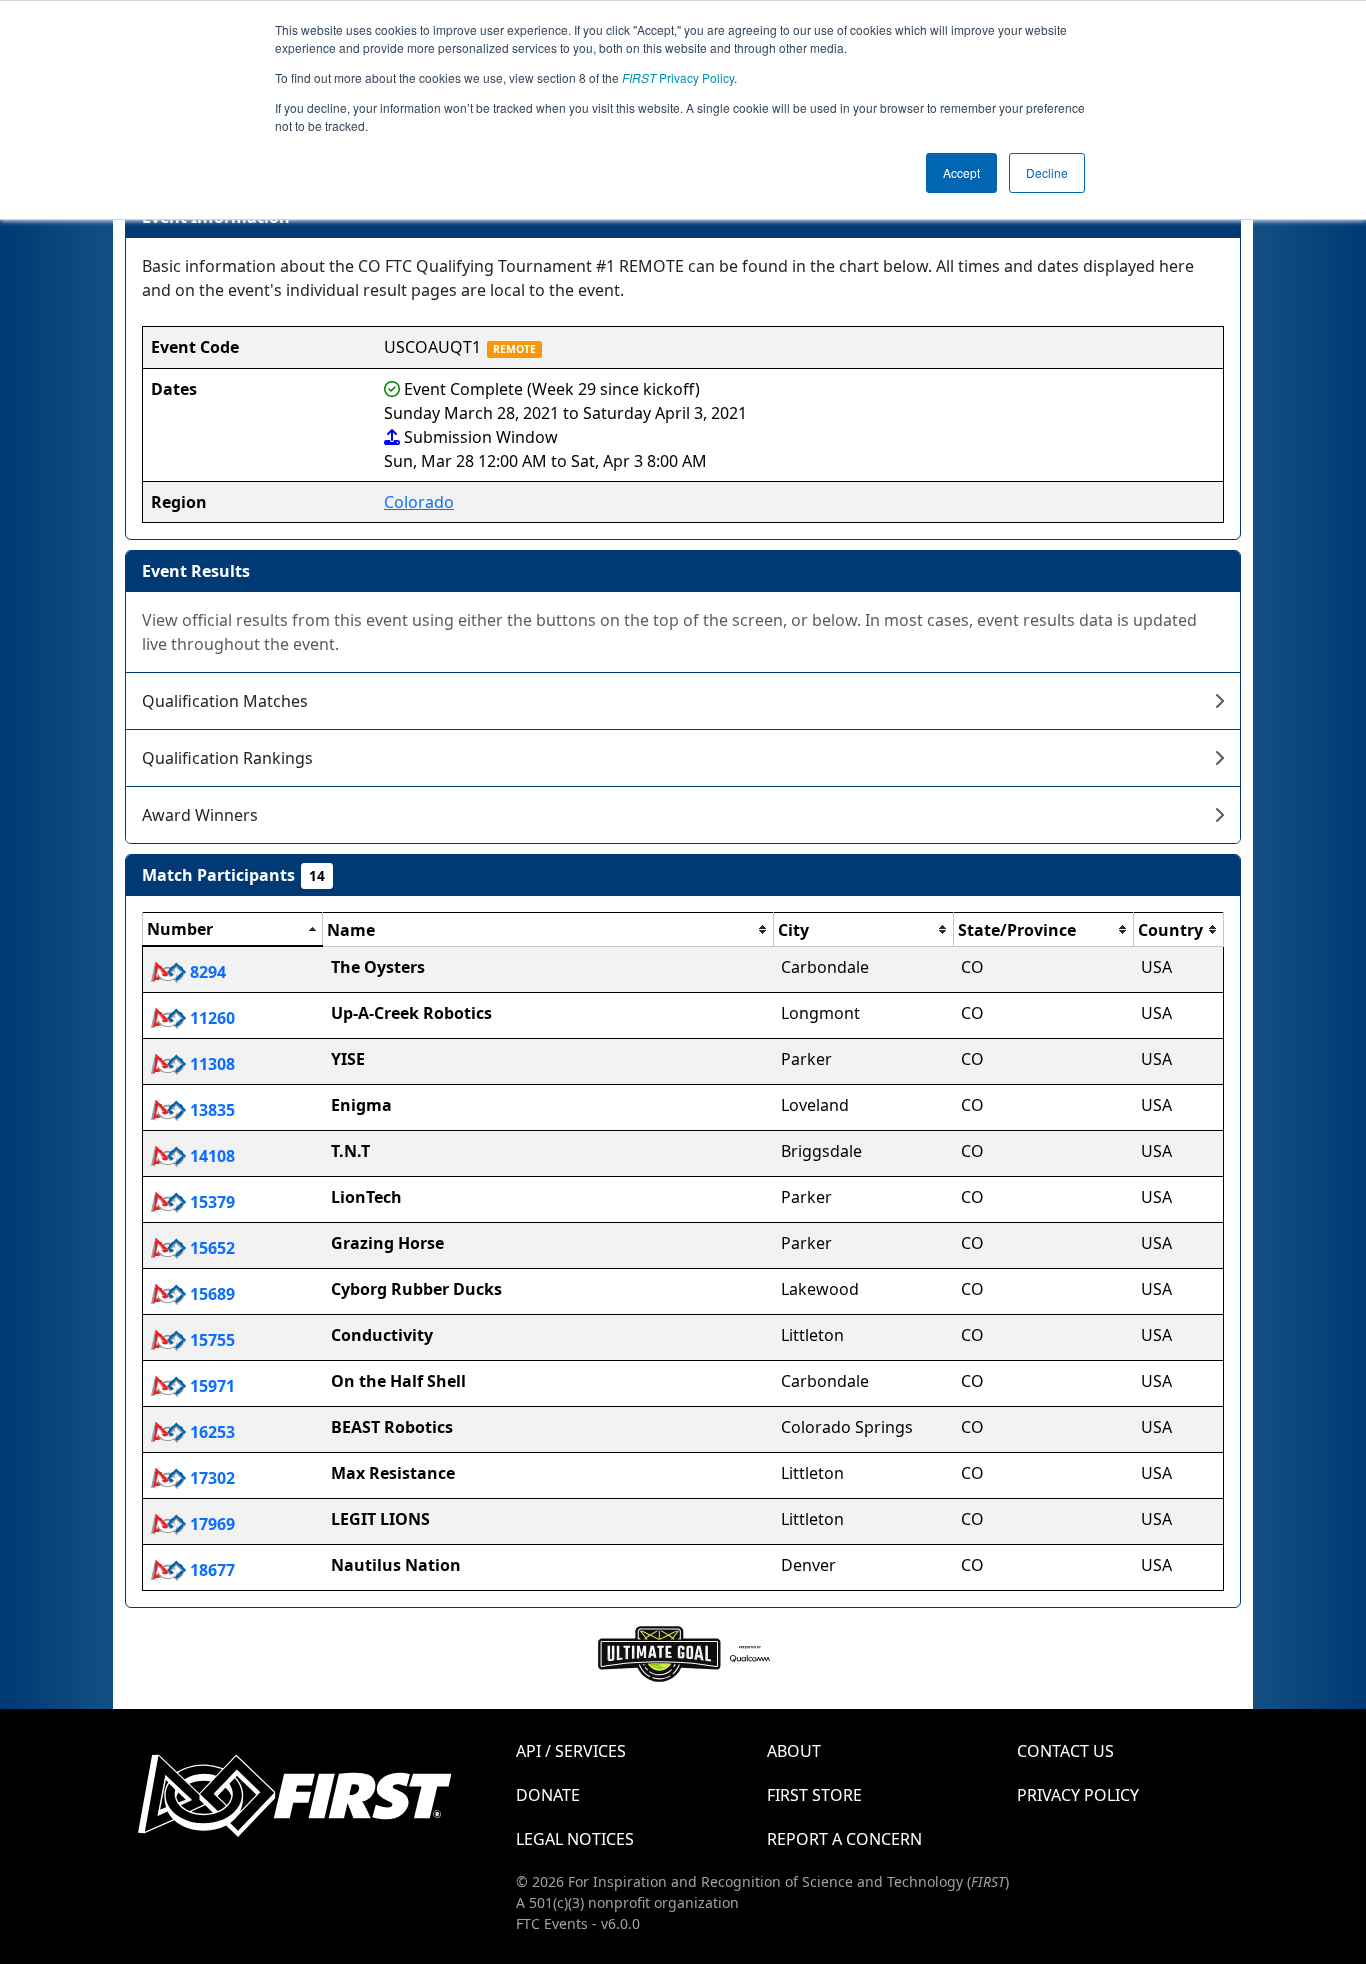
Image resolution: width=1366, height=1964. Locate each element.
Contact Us (1065, 1751)
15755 (210, 1340)
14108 (210, 1156)
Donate (548, 1795)
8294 (206, 972)
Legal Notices (575, 1839)
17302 (210, 1478)
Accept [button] (961, 172)
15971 (210, 1386)
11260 (210, 1018)
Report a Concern (844, 1839)
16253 (210, 1432)
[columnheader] (233, 930)
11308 (210, 1064)
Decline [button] (1047, 172)
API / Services (571, 1751)
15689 (210, 1294)
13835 (210, 1110)
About (794, 1751)
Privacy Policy (678, 77)
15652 (210, 1248)
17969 (210, 1524)
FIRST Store (814, 1795)
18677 (210, 1570)
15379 (210, 1202)
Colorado (419, 502)
